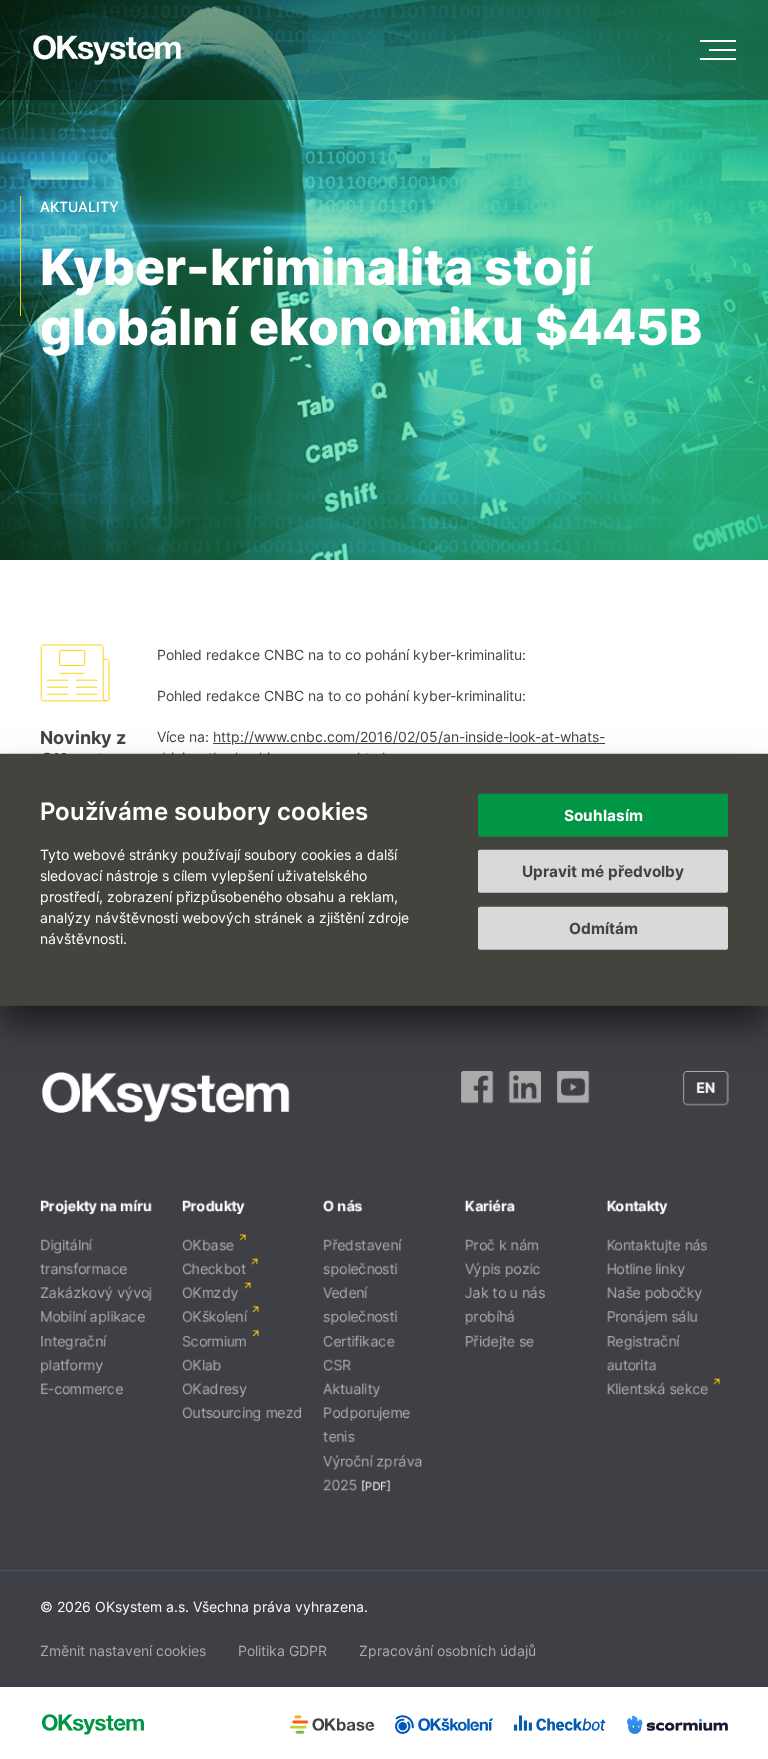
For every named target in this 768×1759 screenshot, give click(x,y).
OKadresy (214, 1388)
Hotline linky (645, 1268)
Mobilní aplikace (92, 1316)
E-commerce (81, 1388)
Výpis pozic (503, 1268)
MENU (718, 50)
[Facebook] (477, 1097)
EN (705, 1087)
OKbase (208, 1244)
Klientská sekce (657, 1388)
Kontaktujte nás (656, 1244)
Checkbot (214, 1268)
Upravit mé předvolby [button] (603, 871)
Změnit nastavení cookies (123, 1650)
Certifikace (358, 1340)
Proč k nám (502, 1244)
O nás (342, 1205)
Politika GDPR (282, 1650)
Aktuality (351, 1388)
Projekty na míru (96, 1205)
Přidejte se (499, 1340)
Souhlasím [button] (603, 814)
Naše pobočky (654, 1292)
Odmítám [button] (603, 927)
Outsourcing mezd (242, 1412)
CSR (337, 1364)
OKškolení (214, 1316)
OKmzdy (210, 1292)
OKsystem (107, 50)
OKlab (202, 1364)
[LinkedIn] (525, 1097)
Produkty (213, 1205)
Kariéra (490, 1205)
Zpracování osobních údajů (447, 1650)
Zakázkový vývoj (96, 1292)
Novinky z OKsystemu (91, 748)
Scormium (214, 1340)
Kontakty (636, 1205)
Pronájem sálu (651, 1316)
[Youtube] (573, 1097)
